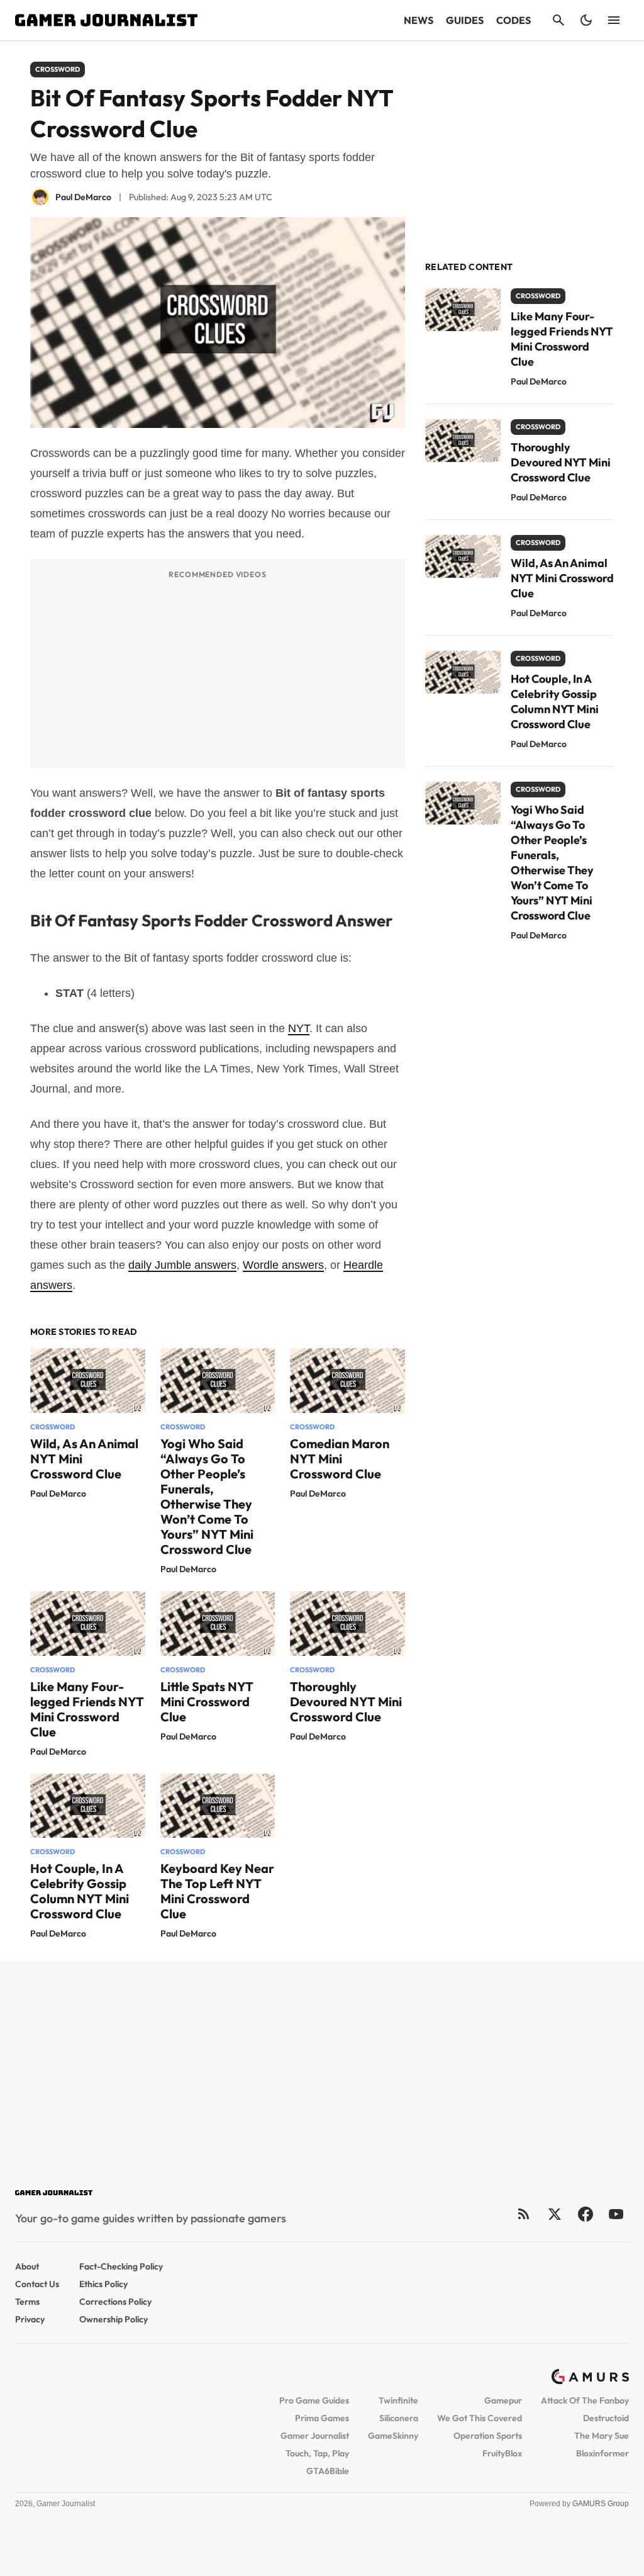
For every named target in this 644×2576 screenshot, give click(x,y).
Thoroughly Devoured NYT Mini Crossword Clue (346, 1701)
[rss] (524, 2214)
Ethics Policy (103, 2284)
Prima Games (322, 2418)
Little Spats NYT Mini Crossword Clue (207, 1701)
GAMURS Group (601, 2504)
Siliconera (399, 2418)
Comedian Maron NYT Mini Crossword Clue (340, 1459)
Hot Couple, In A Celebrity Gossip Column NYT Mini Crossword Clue (80, 1891)
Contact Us (37, 2284)
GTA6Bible (328, 2471)
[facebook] (585, 2214)
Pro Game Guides (314, 2400)
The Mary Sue (602, 2436)
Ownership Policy (114, 2319)
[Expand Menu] (614, 20)
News (419, 20)
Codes (514, 20)
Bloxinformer (602, 2453)
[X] (554, 2214)
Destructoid (606, 2418)
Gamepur (503, 2400)
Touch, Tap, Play (317, 2453)
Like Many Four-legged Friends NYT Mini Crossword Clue (87, 1709)
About (27, 2266)
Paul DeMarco (58, 1493)
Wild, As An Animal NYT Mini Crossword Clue (562, 578)
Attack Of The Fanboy (585, 2400)
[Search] (558, 20)
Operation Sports (488, 2436)
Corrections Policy (115, 2302)
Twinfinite (398, 2400)
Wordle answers (283, 1265)
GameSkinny (393, 2436)
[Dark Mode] (586, 20)
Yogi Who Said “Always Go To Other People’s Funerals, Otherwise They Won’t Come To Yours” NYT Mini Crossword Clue (207, 1496)
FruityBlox (502, 2453)
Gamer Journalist (315, 2436)
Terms (27, 2302)
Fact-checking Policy (121, 2266)
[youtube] (616, 2214)
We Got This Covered (480, 2418)
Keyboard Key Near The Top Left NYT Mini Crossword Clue (217, 1891)
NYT (299, 1028)
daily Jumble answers (182, 1265)
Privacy (30, 2319)
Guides (465, 20)
